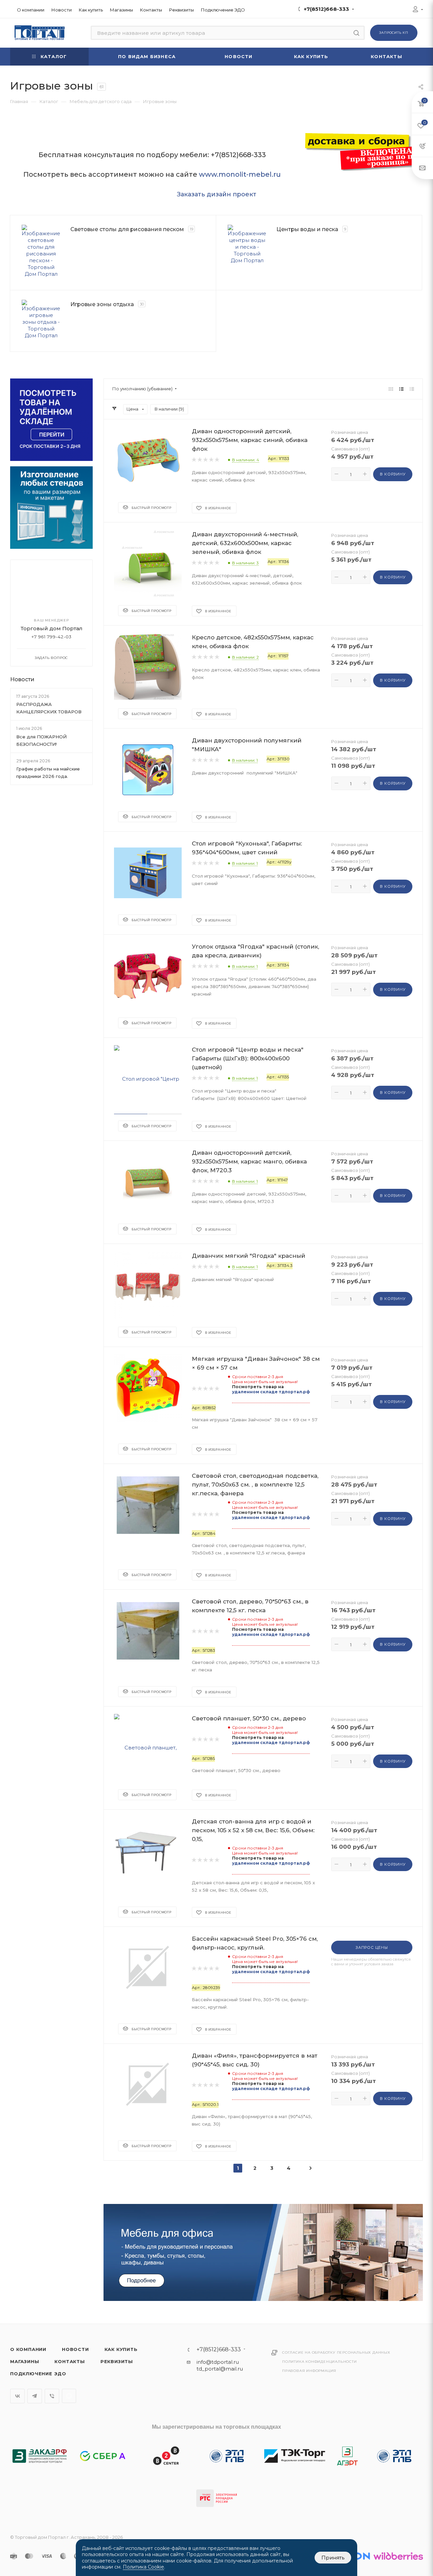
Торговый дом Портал (52, 628)
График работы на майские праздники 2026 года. (48, 772)
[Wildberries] (398, 2556)
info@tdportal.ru (218, 2362)
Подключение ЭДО (38, 2374)
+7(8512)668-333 (326, 9)
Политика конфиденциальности (320, 2362)
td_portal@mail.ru (220, 2369)
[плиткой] (391, 389)
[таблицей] (412, 389)
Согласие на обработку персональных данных (336, 2352)
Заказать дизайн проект (217, 194)
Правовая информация (309, 2371)
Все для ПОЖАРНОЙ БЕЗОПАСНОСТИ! (41, 740)
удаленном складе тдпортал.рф (271, 1392)
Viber (52, 2396)
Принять (333, 2558)
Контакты (70, 2361)
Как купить (121, 2349)
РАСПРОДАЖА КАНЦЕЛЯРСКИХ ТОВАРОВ (49, 708)
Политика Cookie (143, 2567)
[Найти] (356, 33)
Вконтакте (17, 2396)
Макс (69, 2396)
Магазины (25, 2361)
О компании (28, 2349)
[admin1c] (415, 10)
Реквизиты (117, 2361)
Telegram (35, 2396)
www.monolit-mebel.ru (240, 174)
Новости (22, 679)
